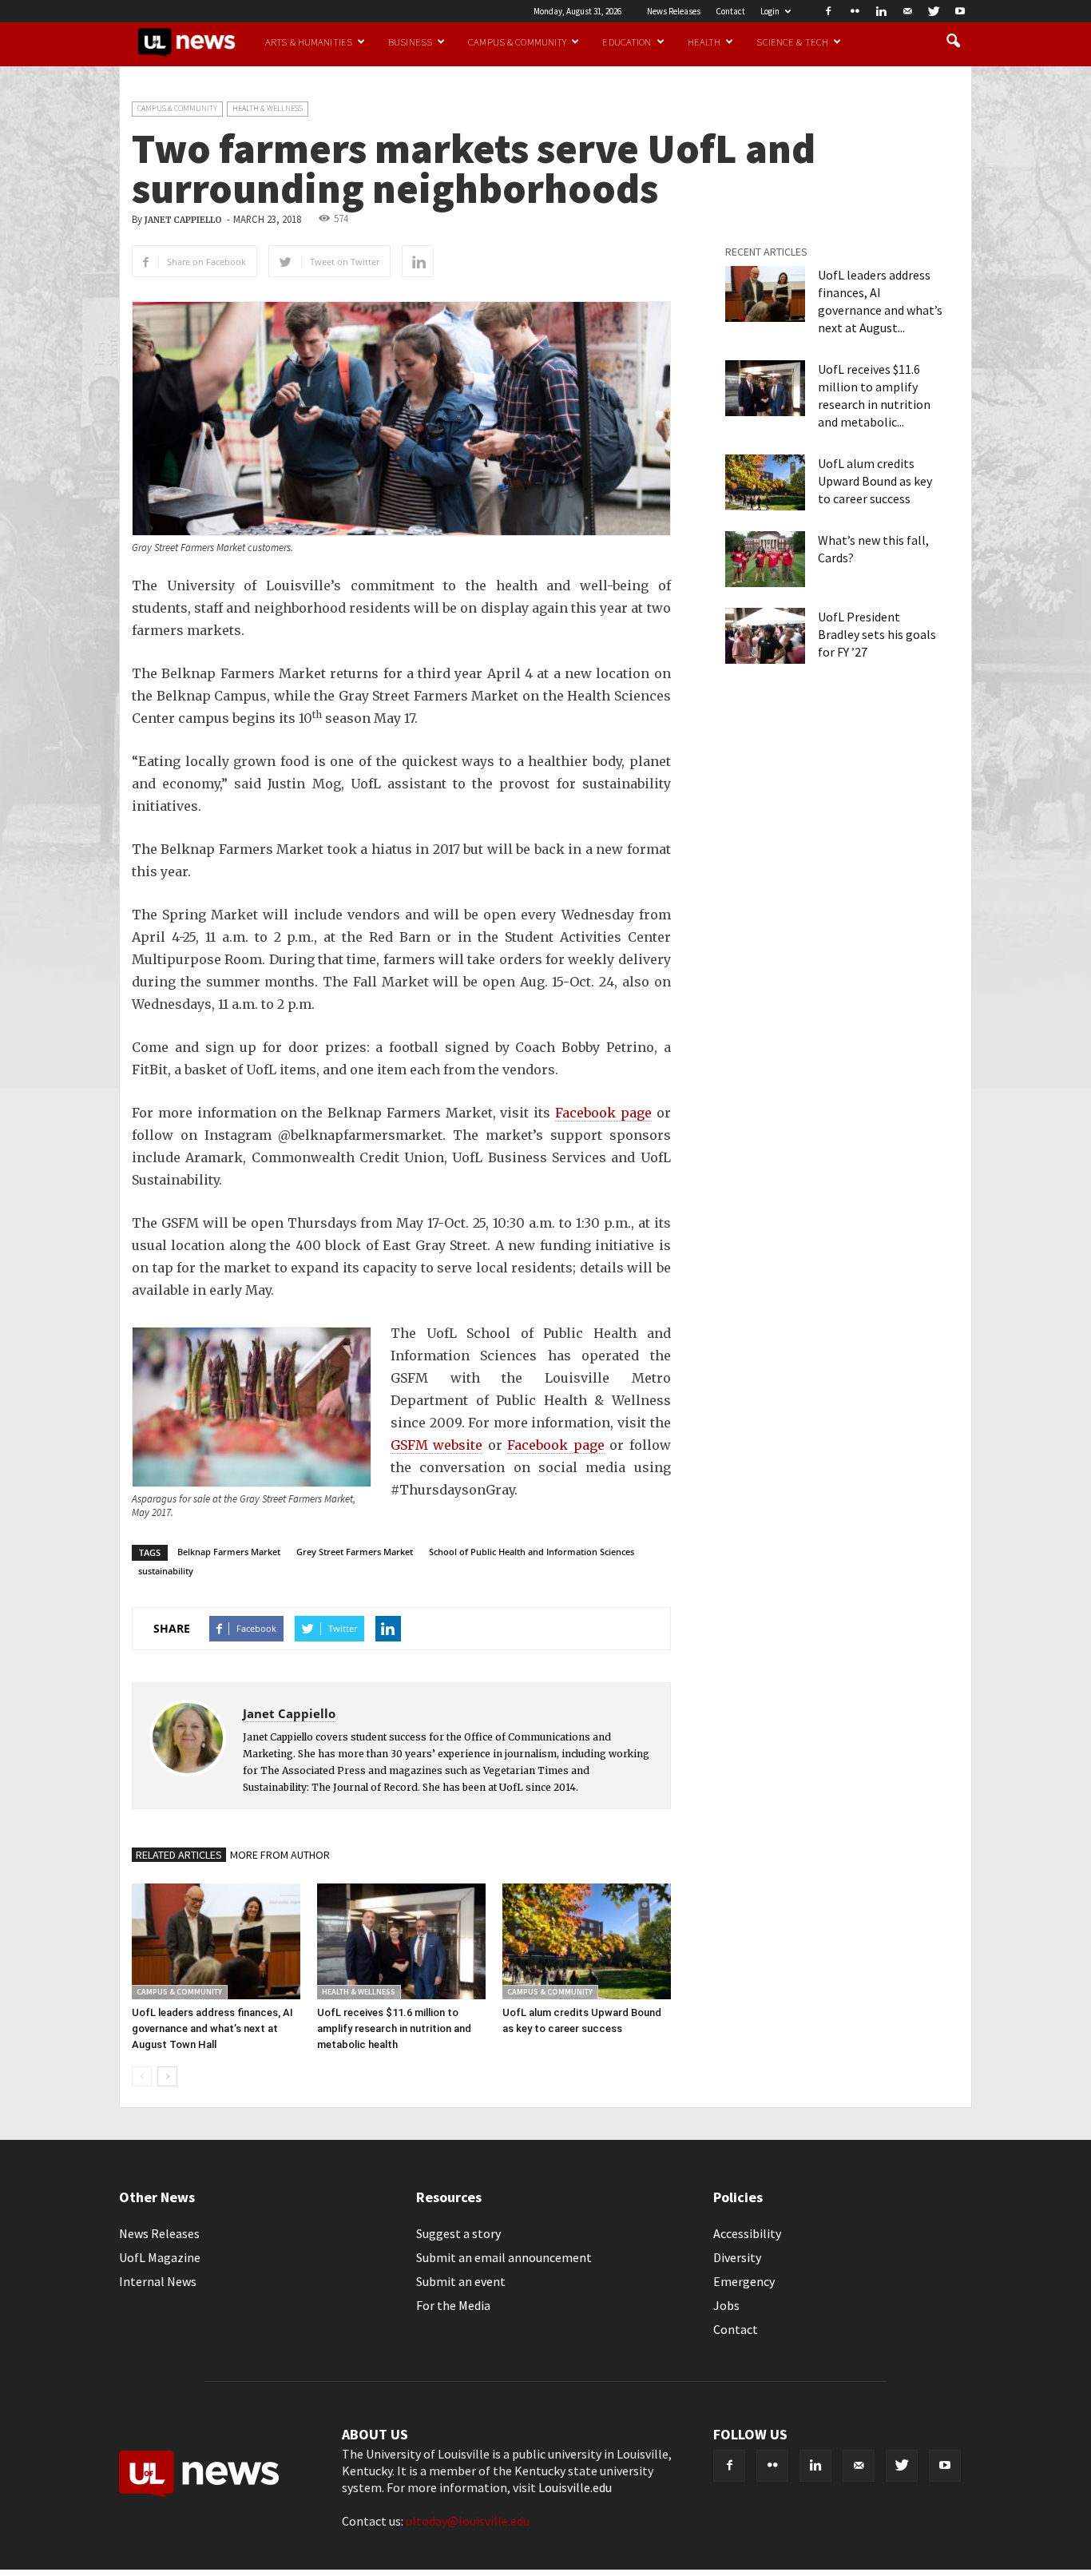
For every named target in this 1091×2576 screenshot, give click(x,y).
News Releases (674, 11)
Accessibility (747, 2233)
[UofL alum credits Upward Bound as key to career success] (587, 1941)
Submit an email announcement (504, 2257)
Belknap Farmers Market (229, 1552)
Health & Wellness (268, 108)
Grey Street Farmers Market (355, 1552)
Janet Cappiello (183, 220)
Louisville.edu (575, 2487)
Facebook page (603, 1113)
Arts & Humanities (309, 42)
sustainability (166, 1571)
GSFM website (436, 1445)
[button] (953, 42)
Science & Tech (792, 42)
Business (410, 42)
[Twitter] (934, 11)
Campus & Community (517, 42)
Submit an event (461, 2281)
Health (704, 42)
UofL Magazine (160, 2257)
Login (770, 11)
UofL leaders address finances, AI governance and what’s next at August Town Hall (212, 2028)
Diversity (737, 2257)
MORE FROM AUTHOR (280, 1855)
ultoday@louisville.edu (468, 2521)
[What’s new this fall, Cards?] (765, 559)
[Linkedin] (881, 11)
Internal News (158, 2281)
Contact (730, 11)
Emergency (744, 2281)
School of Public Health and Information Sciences (532, 1552)
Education (627, 42)
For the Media (453, 2305)
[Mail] (907, 11)
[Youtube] (960, 11)
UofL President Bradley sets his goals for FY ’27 (877, 634)
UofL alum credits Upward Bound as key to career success (875, 481)
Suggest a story (458, 2233)
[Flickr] (855, 11)
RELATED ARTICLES (179, 1855)
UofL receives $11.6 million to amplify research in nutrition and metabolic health (394, 2028)
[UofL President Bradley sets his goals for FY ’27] (765, 636)
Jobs (726, 2305)
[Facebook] (828, 11)
